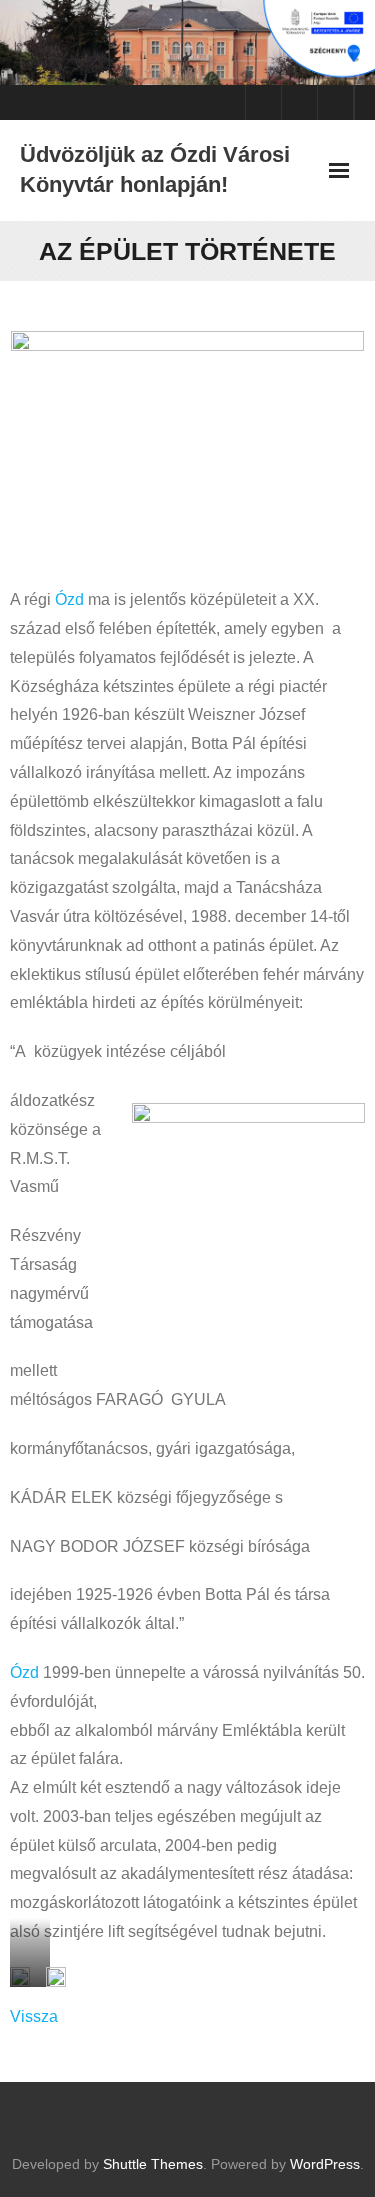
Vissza (34, 2016)
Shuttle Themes (153, 2164)
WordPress (325, 2164)
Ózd (69, 599)
